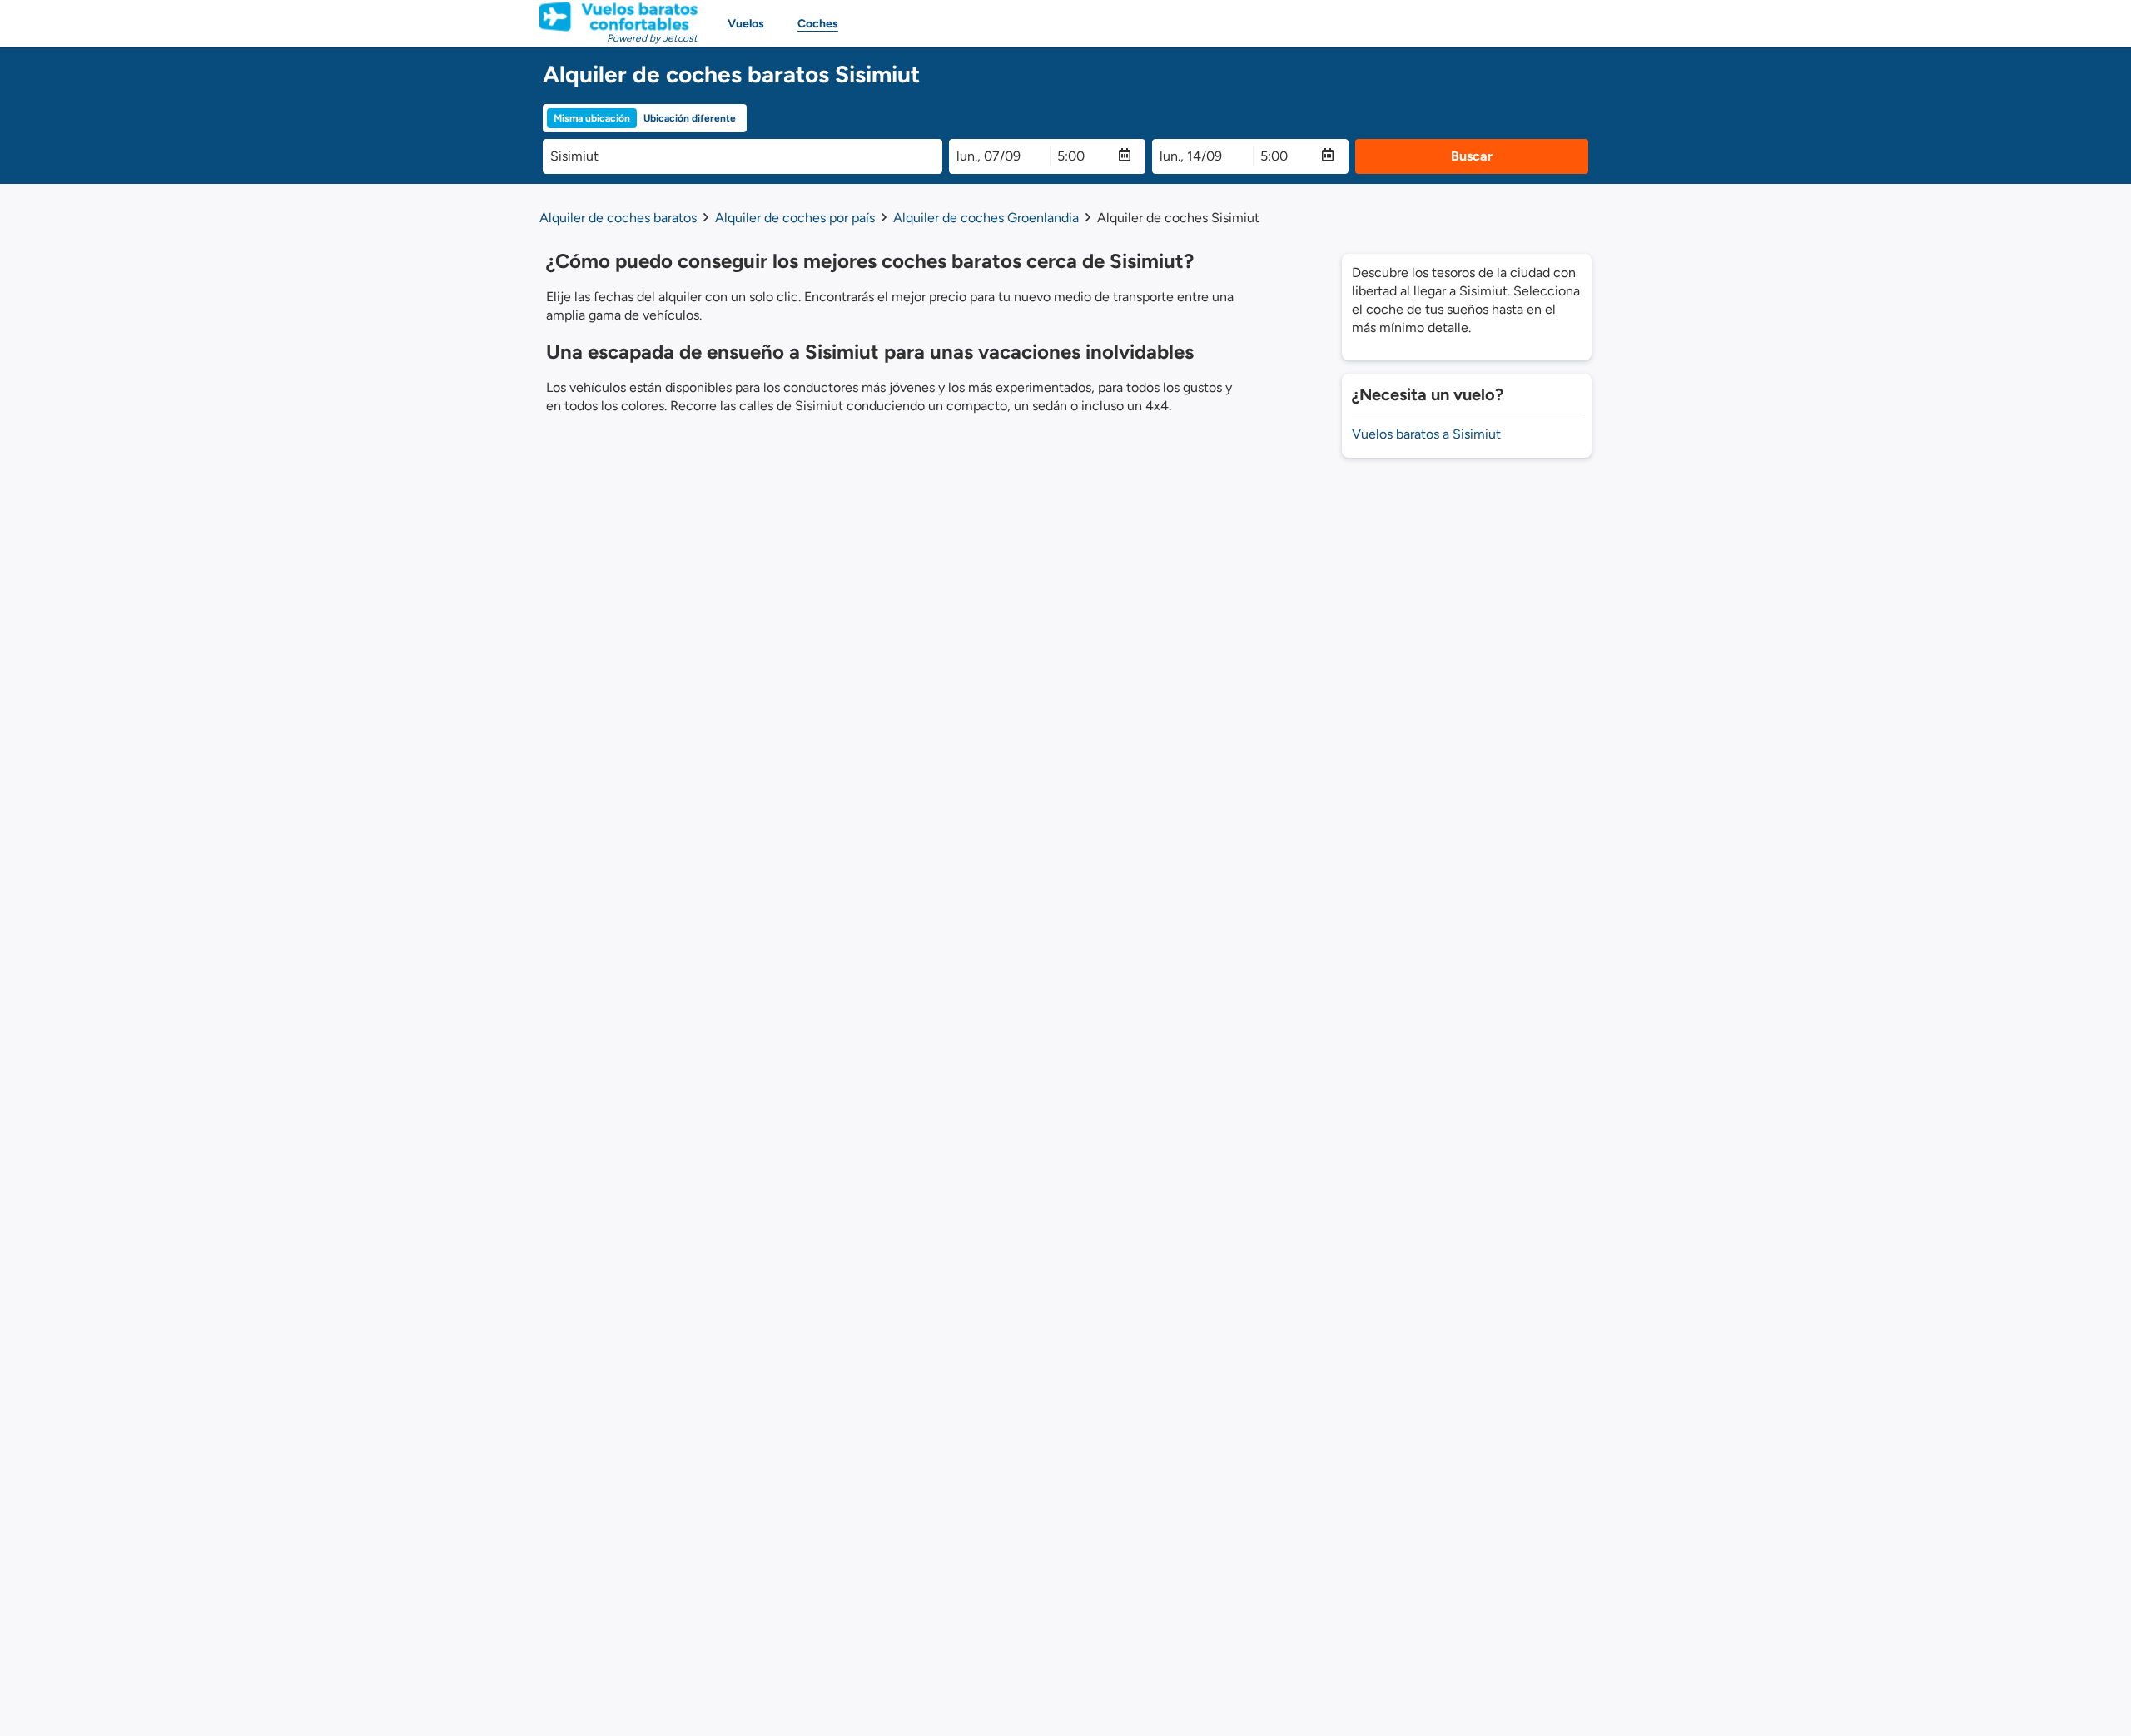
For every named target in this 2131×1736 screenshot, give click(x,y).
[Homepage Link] (618, 17)
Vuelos (746, 24)
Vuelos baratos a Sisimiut (1426, 434)
